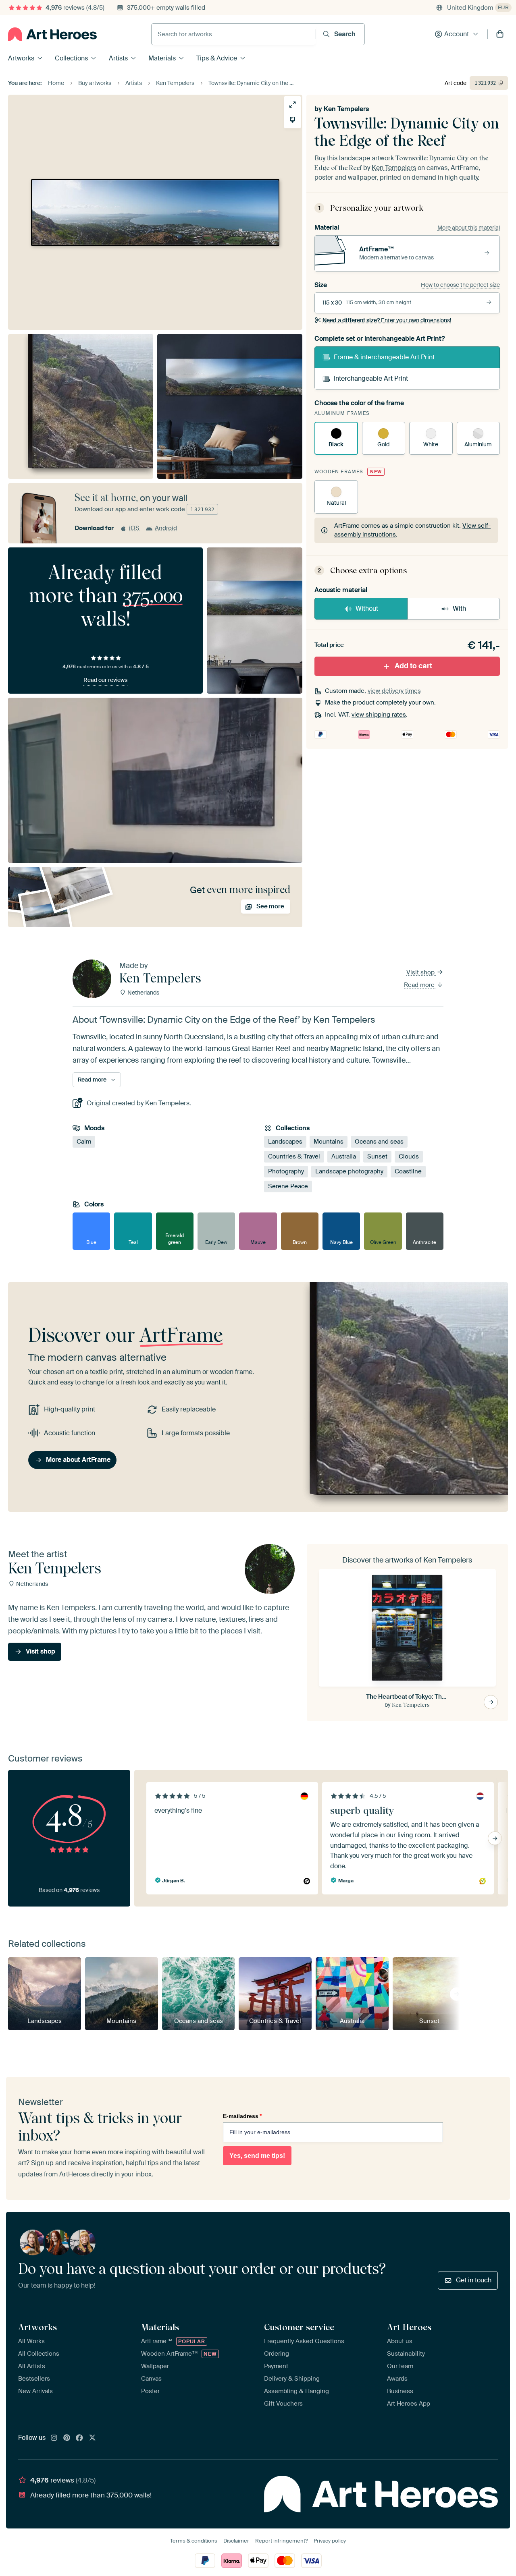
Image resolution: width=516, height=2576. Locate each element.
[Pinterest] (67, 2438)
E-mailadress (242, 2116)
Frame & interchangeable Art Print (384, 357)
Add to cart (413, 666)
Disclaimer (236, 2541)
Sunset (377, 1157)
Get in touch (474, 2280)
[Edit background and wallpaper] (292, 120)
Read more (420, 985)
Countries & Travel (294, 1157)
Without (367, 608)
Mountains (329, 1142)
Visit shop (421, 972)
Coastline (408, 1172)
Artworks (21, 58)
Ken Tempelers (346, 109)
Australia (344, 1157)
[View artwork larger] (292, 105)
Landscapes (285, 1142)
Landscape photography (349, 1172)
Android (166, 528)
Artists (118, 58)
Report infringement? (281, 2541)
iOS (134, 528)
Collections (71, 58)
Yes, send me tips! (257, 2156)
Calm (84, 1142)
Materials (162, 58)
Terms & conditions (194, 2541)
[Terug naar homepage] (52, 34)
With (459, 608)
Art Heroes (409, 2327)
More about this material (469, 228)
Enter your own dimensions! (387, 320)
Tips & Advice (217, 58)
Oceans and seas (379, 1142)
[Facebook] (79, 2438)
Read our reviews (105, 680)
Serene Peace (288, 1187)
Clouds (409, 1157)
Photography (286, 1172)
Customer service (299, 2327)
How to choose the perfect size (460, 285)
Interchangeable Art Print (371, 378)
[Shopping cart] (500, 34)
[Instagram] (54, 2438)
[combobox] (234, 34)
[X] (92, 2438)
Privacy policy (330, 2541)
